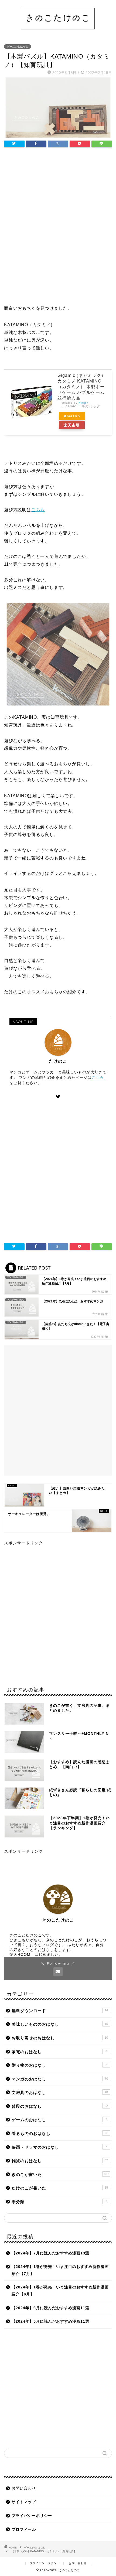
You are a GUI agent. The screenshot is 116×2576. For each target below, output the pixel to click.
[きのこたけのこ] (58, 32)
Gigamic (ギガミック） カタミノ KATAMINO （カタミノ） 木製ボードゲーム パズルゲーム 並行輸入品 (82, 387)
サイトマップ (24, 2502)
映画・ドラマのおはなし (59, 2147)
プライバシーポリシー (32, 2516)
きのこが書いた (60, 2174)
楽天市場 (72, 425)
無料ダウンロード (60, 2011)
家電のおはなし (59, 2052)
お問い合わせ (24, 2488)
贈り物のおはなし (59, 2065)
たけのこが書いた (60, 2188)
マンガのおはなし (60, 2079)
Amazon (72, 416)
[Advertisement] (58, 230)
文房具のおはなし (60, 2092)
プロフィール (24, 2529)
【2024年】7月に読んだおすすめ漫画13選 (50, 2253)
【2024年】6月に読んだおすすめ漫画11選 (50, 2308)
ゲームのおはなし (18, 47)
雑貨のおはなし (60, 2161)
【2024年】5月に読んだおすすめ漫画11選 (50, 2321)
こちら (38, 510)
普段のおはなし (60, 2106)
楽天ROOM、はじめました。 (36, 1955)
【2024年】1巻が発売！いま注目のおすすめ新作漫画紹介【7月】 (60, 2270)
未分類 (59, 2202)
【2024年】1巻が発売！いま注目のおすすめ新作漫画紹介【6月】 (60, 2291)
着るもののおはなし (59, 2133)
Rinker (83, 403)
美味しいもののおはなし (60, 2024)
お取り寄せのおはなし (60, 2038)
